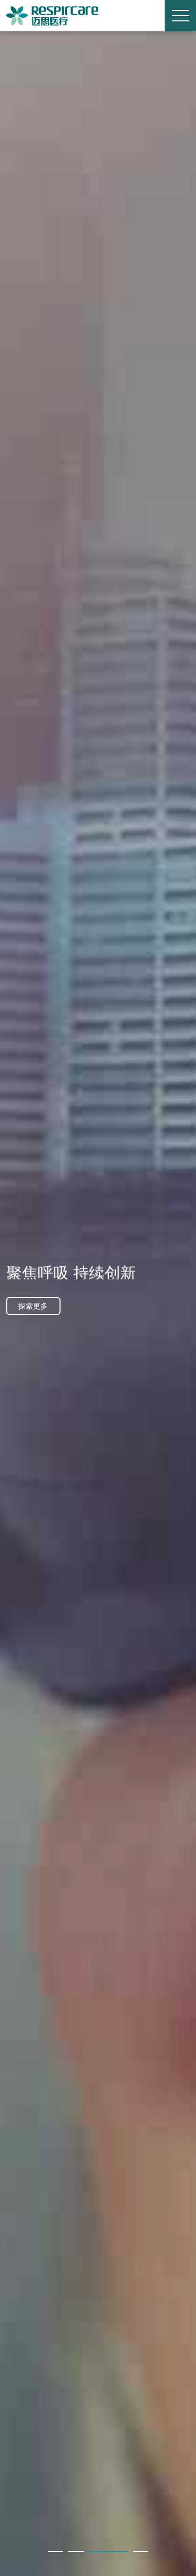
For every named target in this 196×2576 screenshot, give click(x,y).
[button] (55, 2551)
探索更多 (33, 1306)
